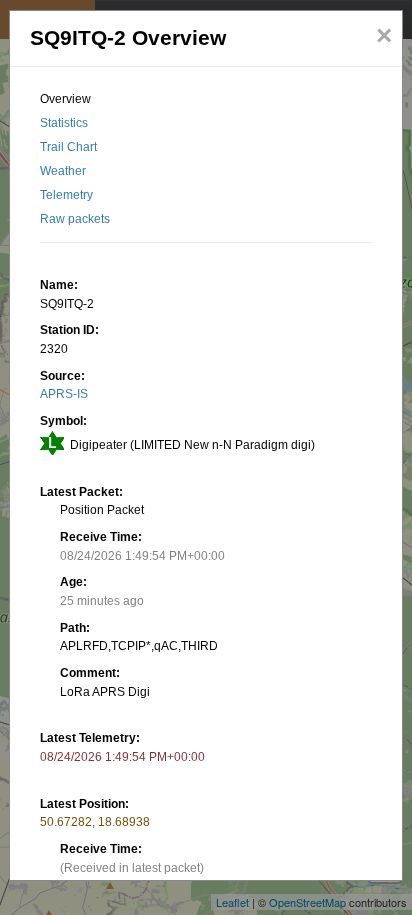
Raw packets (75, 219)
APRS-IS (64, 394)
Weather (63, 171)
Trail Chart (68, 147)
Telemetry (66, 195)
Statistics (64, 123)
